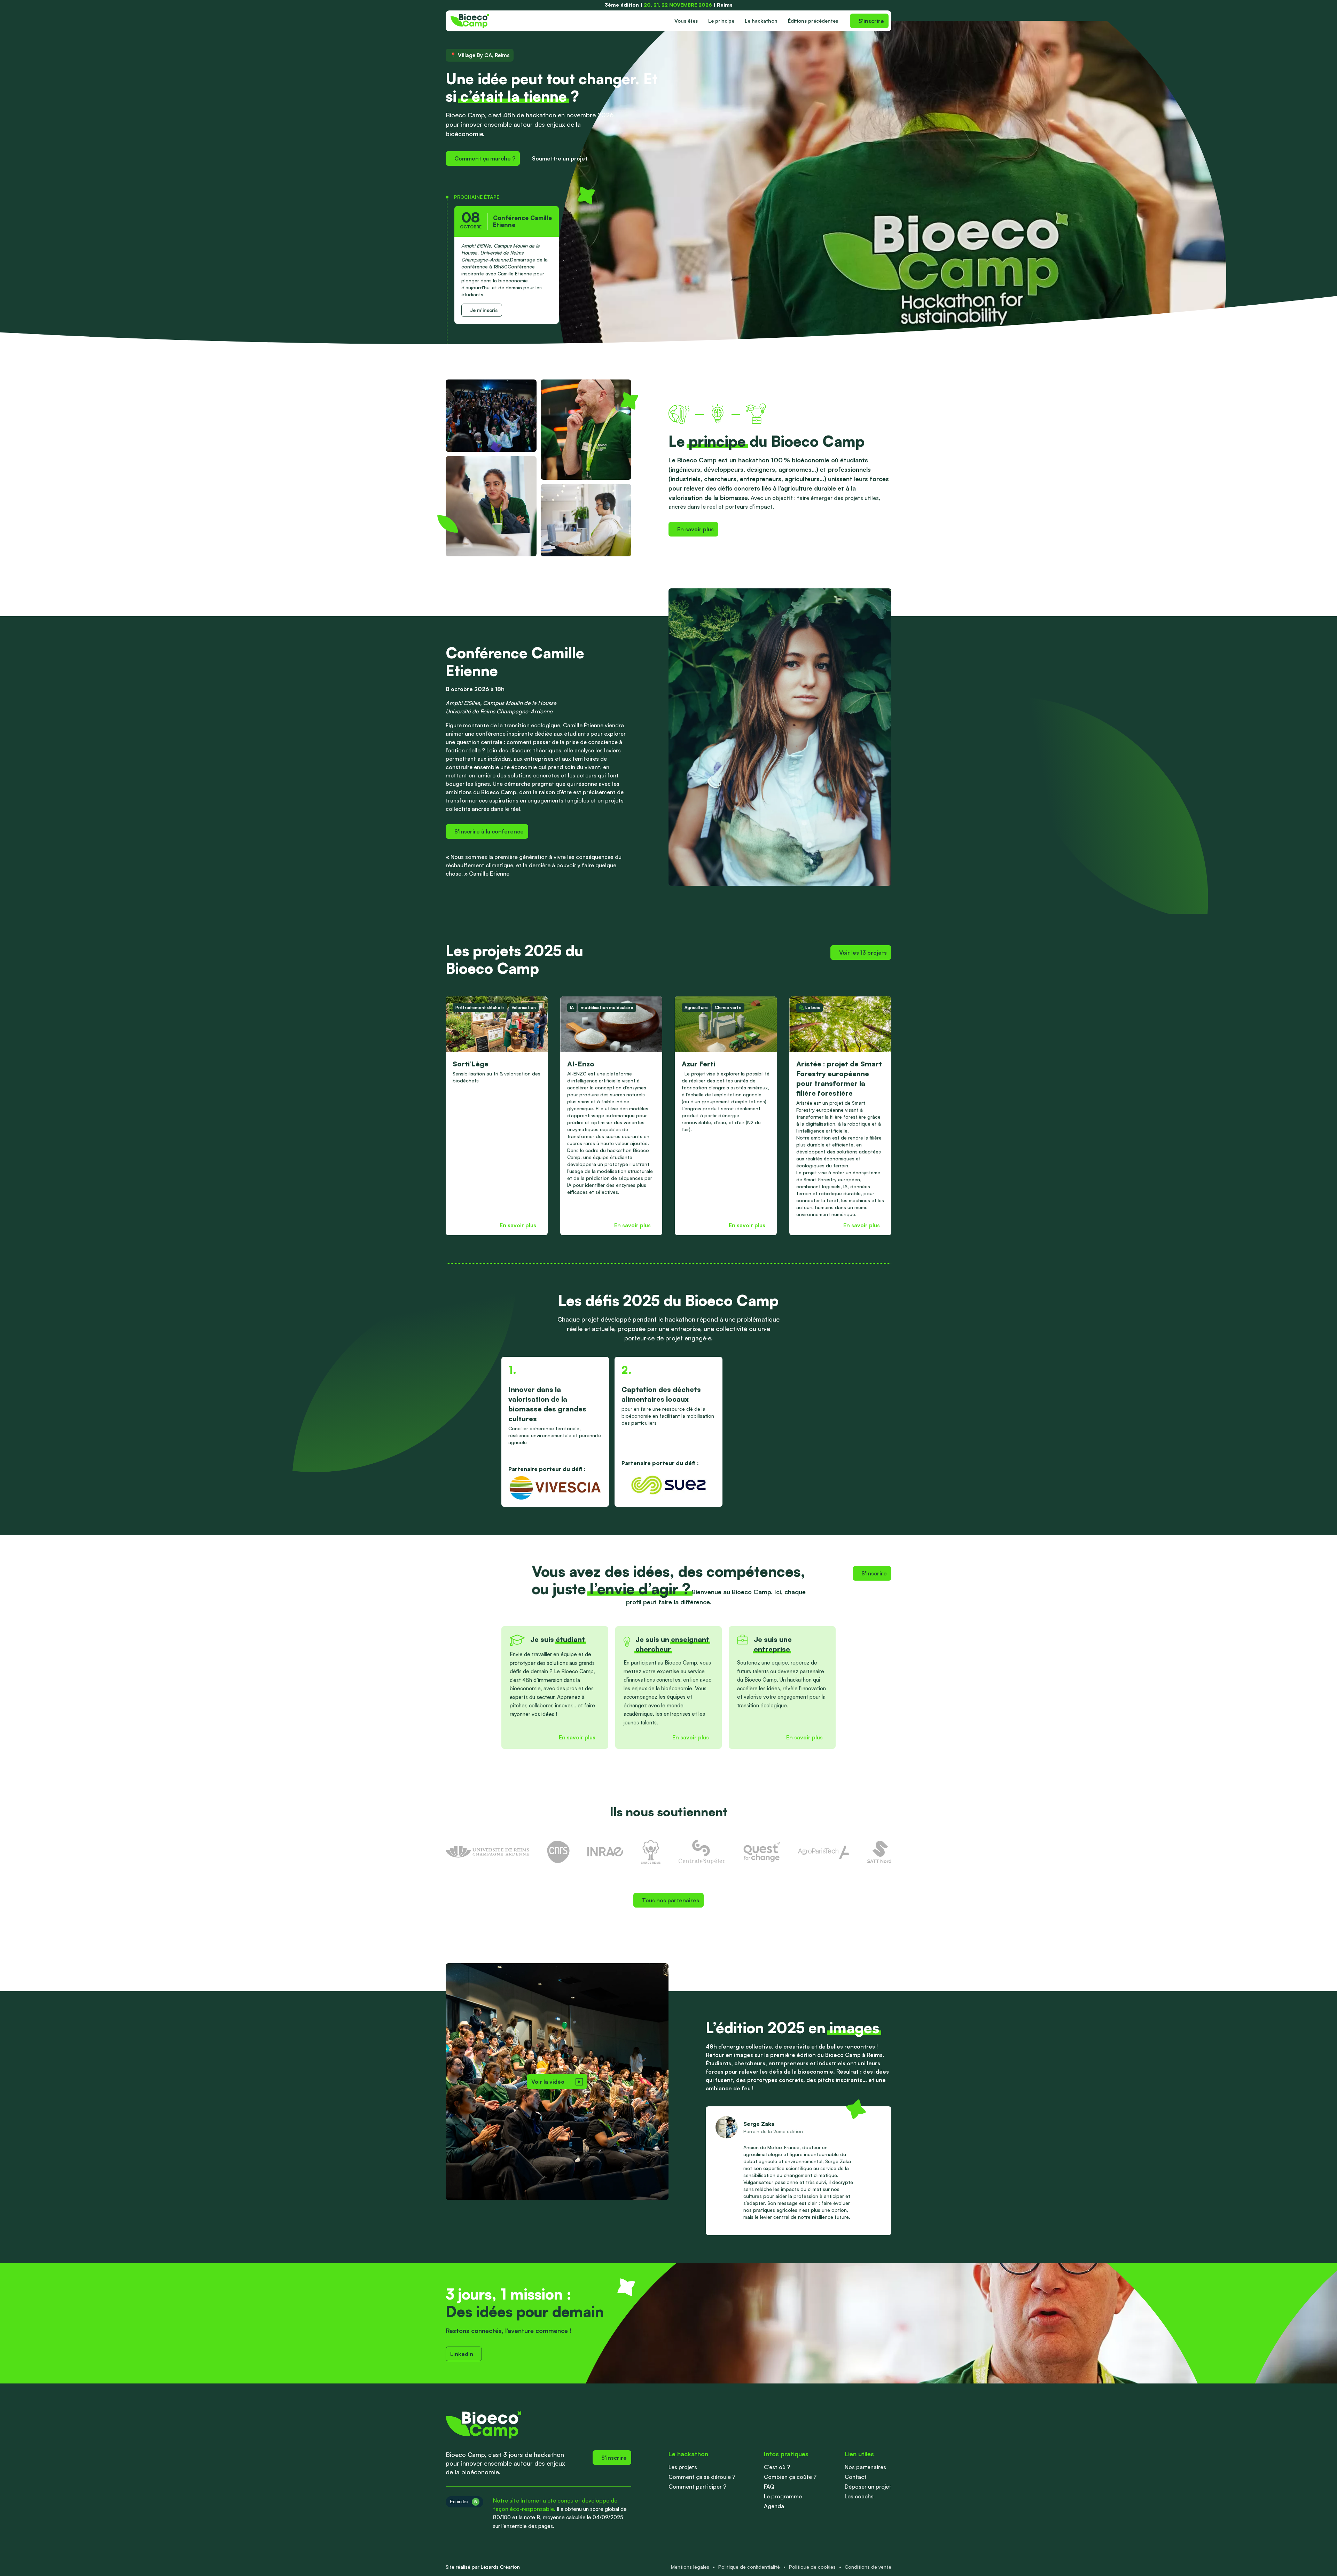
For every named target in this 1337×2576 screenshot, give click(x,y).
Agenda (774, 2506)
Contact (856, 2477)
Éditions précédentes (813, 21)
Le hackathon (761, 21)
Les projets (683, 2467)
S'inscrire (871, 21)
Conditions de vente (868, 2567)
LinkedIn (462, 2354)
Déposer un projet (868, 2487)
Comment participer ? (697, 2487)
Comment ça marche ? (485, 158)
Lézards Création (500, 2567)
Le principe (721, 21)
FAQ (769, 2487)
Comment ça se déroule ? (702, 2477)
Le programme (783, 2496)
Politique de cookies (812, 2567)
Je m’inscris (484, 310)
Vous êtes (686, 21)
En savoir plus (695, 529)
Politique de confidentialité (749, 2567)
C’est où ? (777, 2467)
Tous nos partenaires (671, 1900)
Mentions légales (690, 2567)
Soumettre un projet (560, 158)
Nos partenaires (865, 2467)
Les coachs (859, 2496)
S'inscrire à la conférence (489, 831)
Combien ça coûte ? (790, 2477)
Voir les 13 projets (863, 953)
